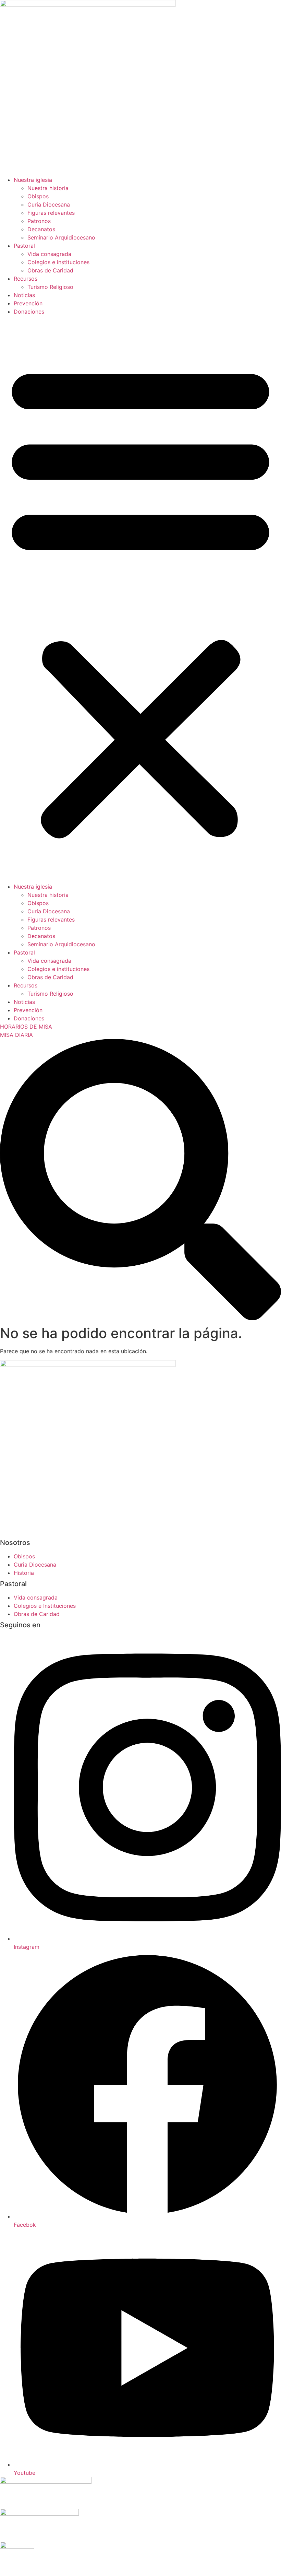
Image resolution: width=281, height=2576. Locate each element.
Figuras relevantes (51, 213)
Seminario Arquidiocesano (61, 237)
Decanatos (41, 229)
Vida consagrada (49, 254)
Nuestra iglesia (33, 180)
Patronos (39, 221)
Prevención (28, 303)
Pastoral (24, 246)
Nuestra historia (48, 188)
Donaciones (29, 312)
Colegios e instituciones (58, 262)
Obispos (38, 196)
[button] (140, 599)
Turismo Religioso (50, 287)
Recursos (26, 279)
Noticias (24, 295)
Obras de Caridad (50, 270)
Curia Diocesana (49, 204)
